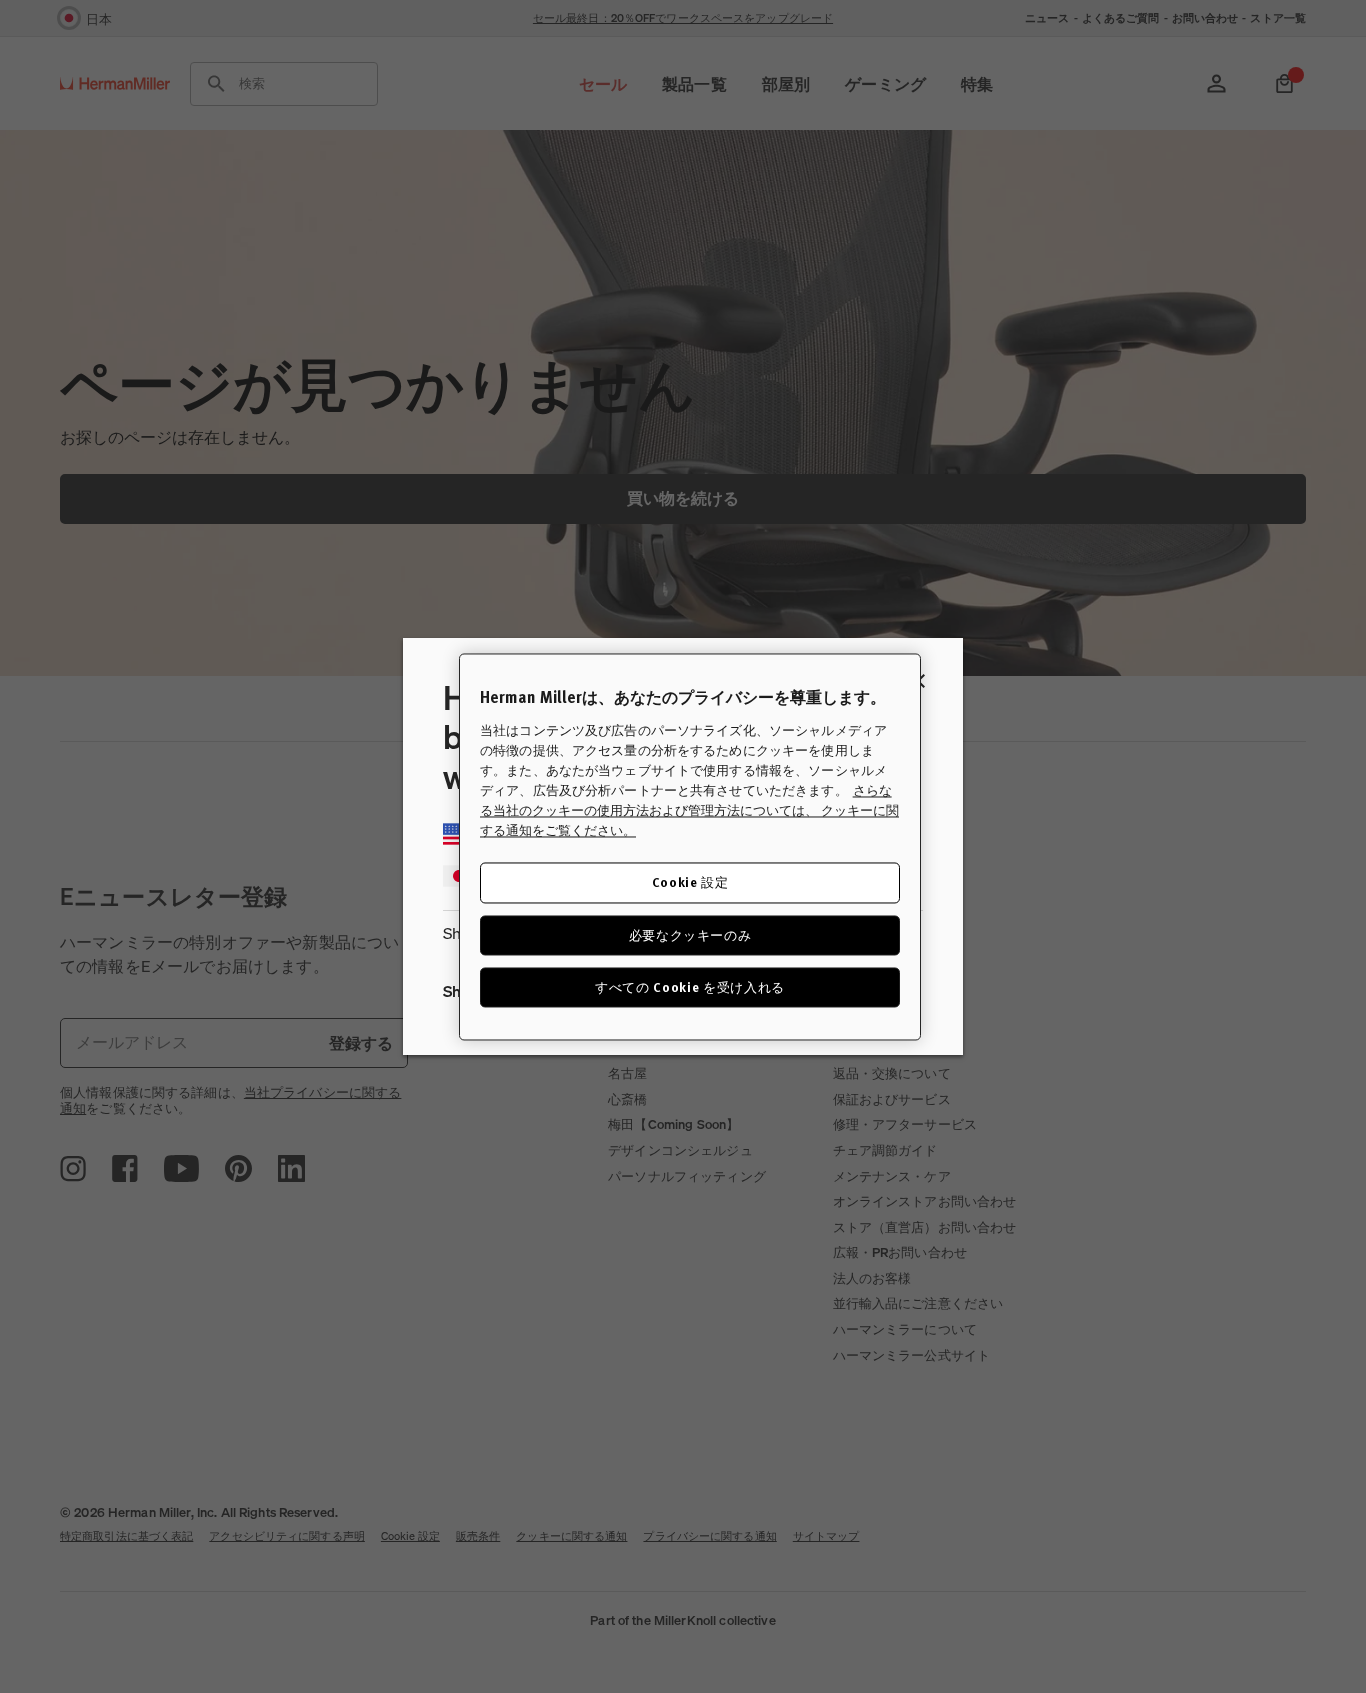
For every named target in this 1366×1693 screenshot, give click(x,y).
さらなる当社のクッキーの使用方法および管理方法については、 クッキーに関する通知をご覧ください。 (689, 810)
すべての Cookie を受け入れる (690, 986)
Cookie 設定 (690, 881)
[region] (690, 846)
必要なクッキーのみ (690, 934)
